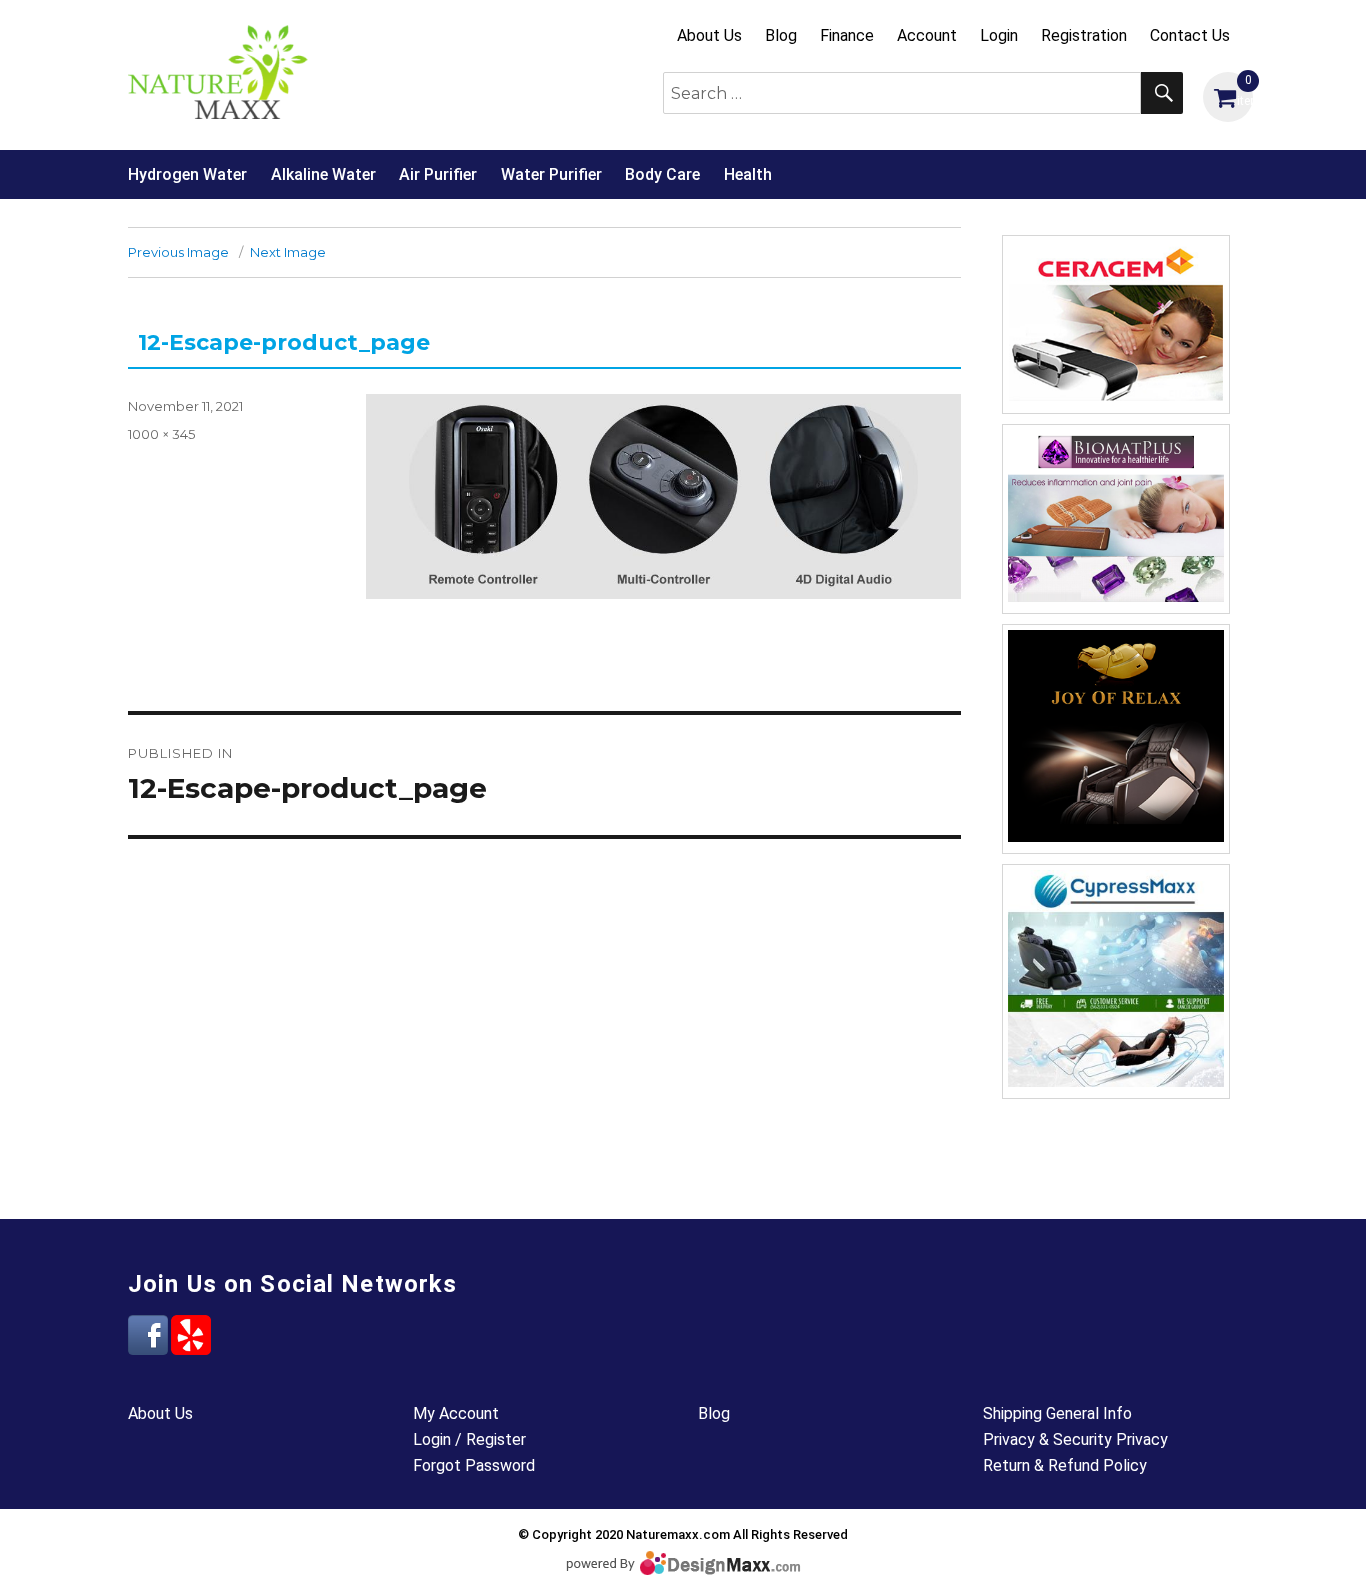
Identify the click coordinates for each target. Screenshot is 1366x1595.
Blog (781, 35)
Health (748, 174)
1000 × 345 (161, 434)
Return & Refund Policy (1065, 1465)
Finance (847, 35)
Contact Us (1190, 35)
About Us (709, 35)
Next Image (288, 252)
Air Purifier (438, 174)
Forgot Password (474, 1465)
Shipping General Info (1057, 1413)
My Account (456, 1413)
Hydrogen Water (187, 174)
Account (927, 35)
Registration (1084, 35)
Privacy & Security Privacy (1075, 1439)
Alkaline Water (323, 174)
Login (999, 35)
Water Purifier (551, 174)
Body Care (662, 174)
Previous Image (178, 252)
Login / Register (469, 1439)
